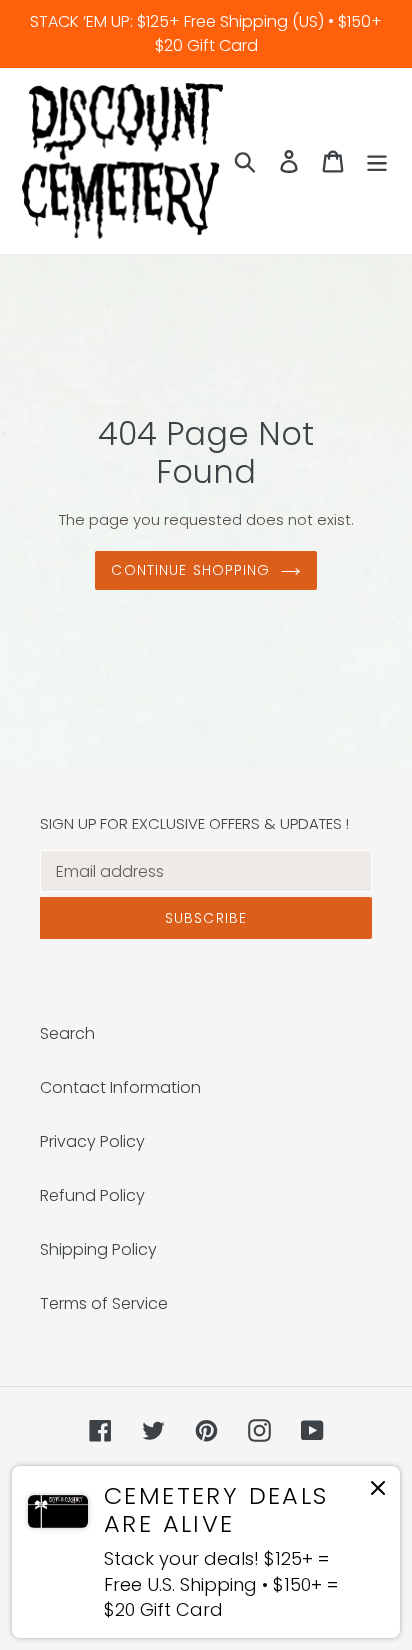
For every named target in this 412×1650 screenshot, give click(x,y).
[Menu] (377, 161)
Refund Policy (92, 1195)
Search (67, 1033)
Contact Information (120, 1087)
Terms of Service (104, 1303)
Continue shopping (190, 570)
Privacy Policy (92, 1141)
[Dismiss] (378, 1491)
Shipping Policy (98, 1249)
